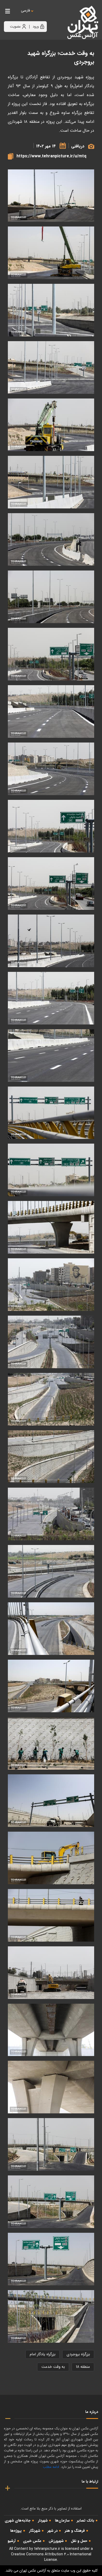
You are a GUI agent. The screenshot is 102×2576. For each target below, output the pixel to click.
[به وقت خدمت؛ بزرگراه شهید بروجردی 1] (51, 2316)
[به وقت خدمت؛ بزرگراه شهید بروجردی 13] (51, 1686)
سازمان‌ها (62, 2520)
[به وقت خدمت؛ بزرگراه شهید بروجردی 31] (51, 654)
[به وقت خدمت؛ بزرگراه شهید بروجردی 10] (51, 1858)
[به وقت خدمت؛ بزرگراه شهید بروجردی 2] (51, 2259)
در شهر (53, 2531)
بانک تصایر (86, 2520)
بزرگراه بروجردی (78, 2354)
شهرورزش (56, 2541)
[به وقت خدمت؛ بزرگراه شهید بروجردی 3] (51, 2202)
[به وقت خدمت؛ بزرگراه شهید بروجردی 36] (51, 367)
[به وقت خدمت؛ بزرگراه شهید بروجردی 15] (51, 1571)
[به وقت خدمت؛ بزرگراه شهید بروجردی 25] (51, 998)
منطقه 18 (83, 2367)
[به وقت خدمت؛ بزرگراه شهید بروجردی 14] (51, 1629)
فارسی (25, 11)
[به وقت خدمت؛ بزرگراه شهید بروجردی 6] (51, 2030)
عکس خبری (32, 2541)
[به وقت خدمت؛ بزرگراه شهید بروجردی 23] (51, 1113)
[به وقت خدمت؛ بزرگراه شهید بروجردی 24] (51, 1056)
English (42, 16)
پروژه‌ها (16, 2531)
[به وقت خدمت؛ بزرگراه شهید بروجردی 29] (51, 769)
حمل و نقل (79, 2541)
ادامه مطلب (51, 2467)
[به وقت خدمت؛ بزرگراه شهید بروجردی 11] (51, 1801)
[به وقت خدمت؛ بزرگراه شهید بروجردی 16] (51, 1514)
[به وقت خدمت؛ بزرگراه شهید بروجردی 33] (51, 539)
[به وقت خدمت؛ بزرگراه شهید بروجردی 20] (51, 1285)
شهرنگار (35, 2531)
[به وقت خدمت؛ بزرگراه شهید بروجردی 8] (51, 1973)
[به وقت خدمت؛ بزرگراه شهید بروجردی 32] (51, 597)
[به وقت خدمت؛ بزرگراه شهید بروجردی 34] (51, 482)
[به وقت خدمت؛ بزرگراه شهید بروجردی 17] (51, 1457)
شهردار (43, 2520)
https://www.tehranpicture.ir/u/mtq (51, 156)
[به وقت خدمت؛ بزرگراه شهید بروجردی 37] (51, 310)
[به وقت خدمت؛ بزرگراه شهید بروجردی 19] (51, 1342)
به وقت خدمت (53, 2367)
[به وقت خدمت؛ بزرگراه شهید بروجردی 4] (51, 2144)
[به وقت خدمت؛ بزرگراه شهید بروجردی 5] (51, 2087)
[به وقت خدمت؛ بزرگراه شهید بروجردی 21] (51, 1227)
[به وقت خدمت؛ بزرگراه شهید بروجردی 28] (51, 826)
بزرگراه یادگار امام (42, 2354)
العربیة (54, 16)
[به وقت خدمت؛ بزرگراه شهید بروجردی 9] (51, 1915)
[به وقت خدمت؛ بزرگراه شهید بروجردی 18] (51, 1399)
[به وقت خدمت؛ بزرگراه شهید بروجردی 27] (51, 883)
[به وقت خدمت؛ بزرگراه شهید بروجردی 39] (51, 196)
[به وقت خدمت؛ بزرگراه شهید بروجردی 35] (51, 425)
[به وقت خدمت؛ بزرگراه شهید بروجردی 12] (51, 1743)
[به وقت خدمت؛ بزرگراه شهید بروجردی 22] (51, 1170)
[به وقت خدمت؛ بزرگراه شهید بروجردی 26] (51, 941)
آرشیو (12, 2541)
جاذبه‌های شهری (18, 2520)
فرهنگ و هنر (75, 2531)
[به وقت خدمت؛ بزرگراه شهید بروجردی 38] (51, 253)
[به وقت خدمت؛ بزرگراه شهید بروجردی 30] (51, 711)
